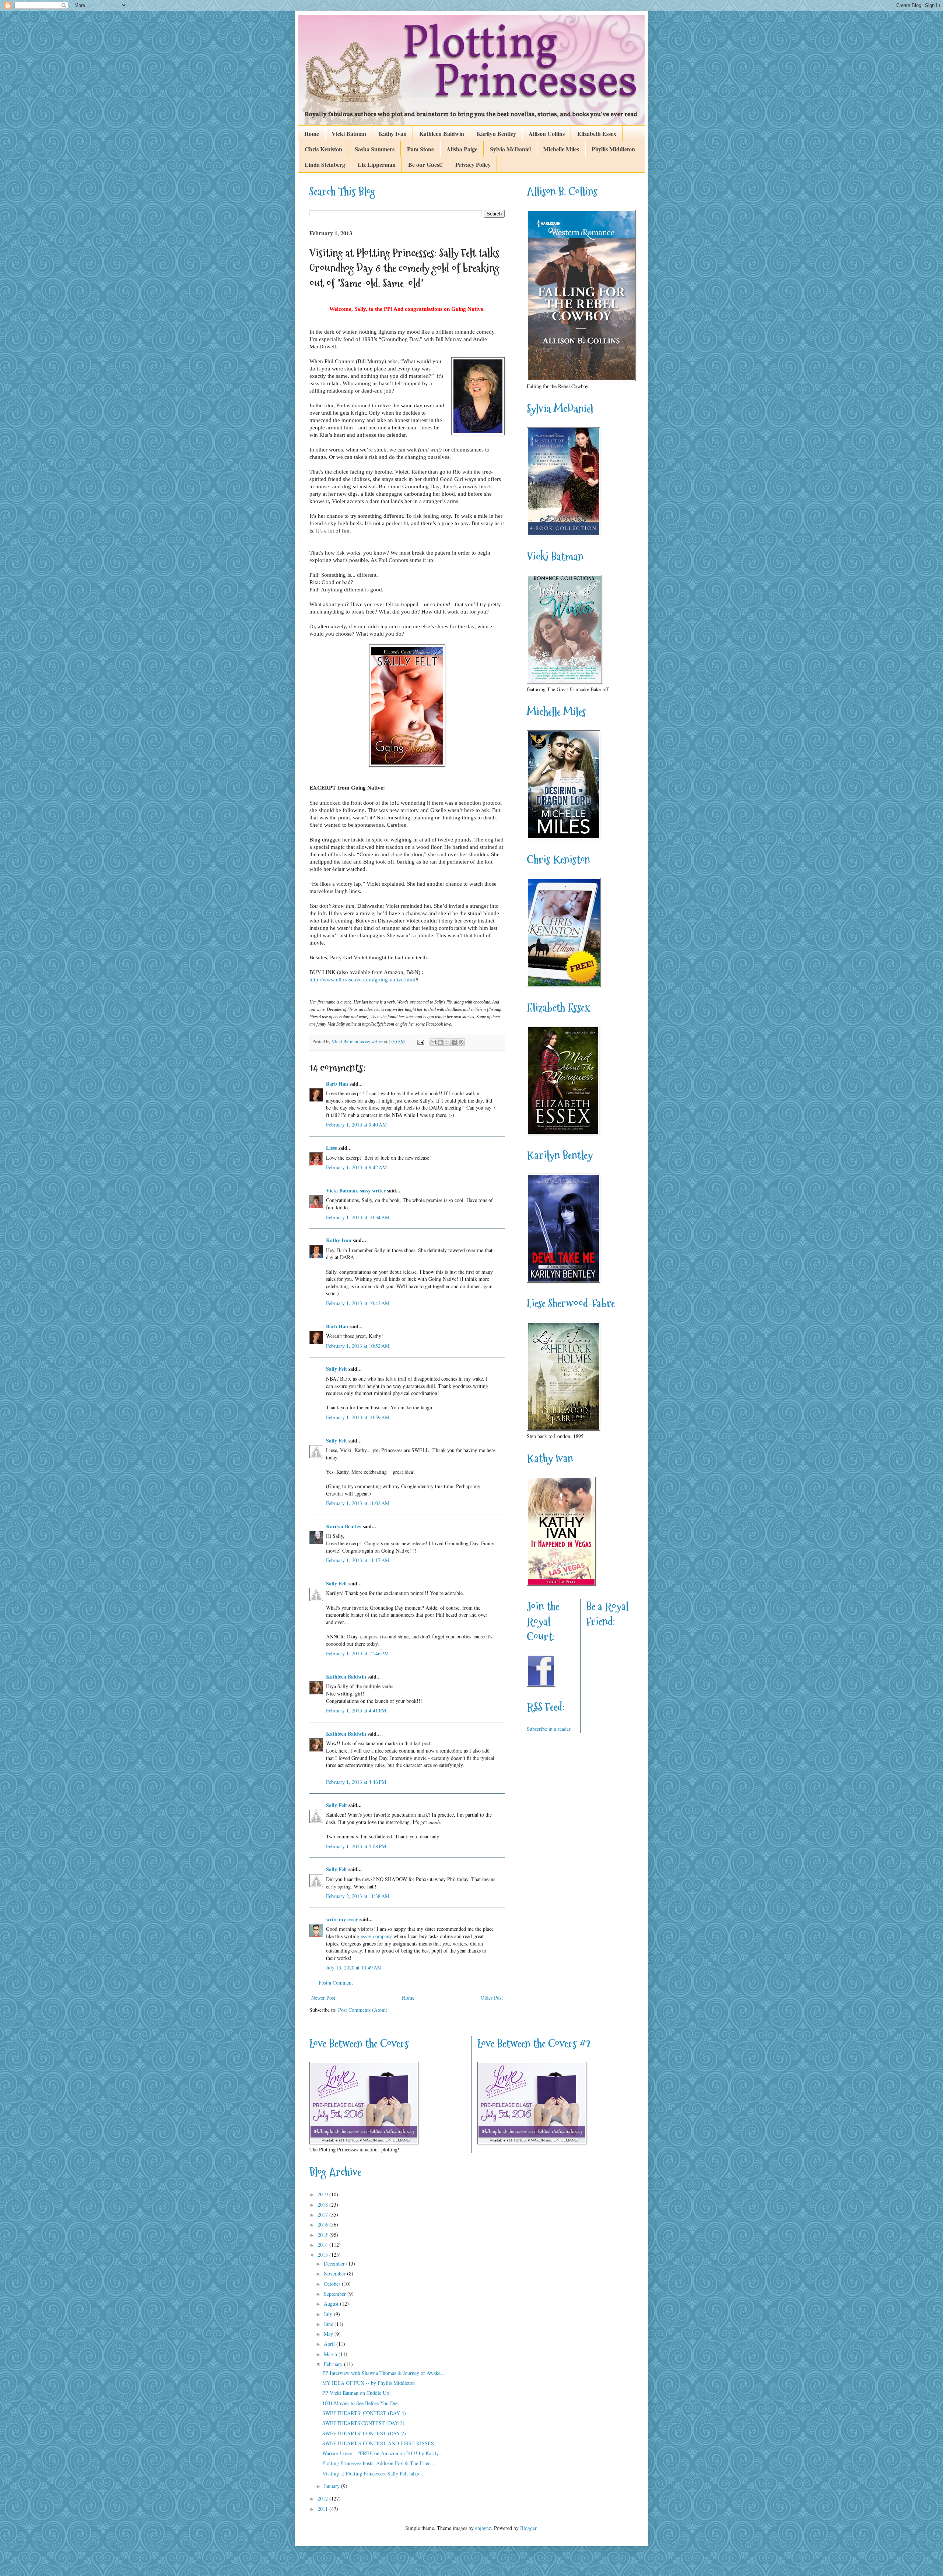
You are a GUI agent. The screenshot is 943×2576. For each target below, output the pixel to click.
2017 (323, 2215)
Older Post (492, 1998)
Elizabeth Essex (597, 133)
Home (312, 133)
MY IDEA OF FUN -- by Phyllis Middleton (369, 2383)
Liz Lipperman (377, 164)
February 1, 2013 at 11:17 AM (358, 1560)
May (329, 2334)
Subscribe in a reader (549, 1729)
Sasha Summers (375, 149)
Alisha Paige (462, 149)
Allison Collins (547, 133)
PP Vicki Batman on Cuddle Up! (357, 2393)
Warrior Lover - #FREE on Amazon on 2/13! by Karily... (383, 2453)
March (331, 2354)
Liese (332, 1148)
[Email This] (433, 1042)
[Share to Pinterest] (461, 1042)
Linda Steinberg (325, 164)
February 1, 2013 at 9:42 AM (356, 1167)
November (335, 2273)
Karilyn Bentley (496, 133)
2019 (323, 2194)
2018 (323, 2205)
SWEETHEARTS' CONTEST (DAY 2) (364, 2433)
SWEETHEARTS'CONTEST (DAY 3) (363, 2423)
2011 (323, 2509)
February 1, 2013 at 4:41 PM (356, 1710)
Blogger (528, 2528)
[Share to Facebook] (454, 1042)
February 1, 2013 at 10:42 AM (358, 1303)
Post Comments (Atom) (363, 2010)
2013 (323, 2255)
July (329, 2314)
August (332, 2304)
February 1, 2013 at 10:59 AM (358, 1417)
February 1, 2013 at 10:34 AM (358, 1217)
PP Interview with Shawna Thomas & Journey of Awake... (384, 2373)
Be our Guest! (425, 164)
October (333, 2284)
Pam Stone (420, 149)
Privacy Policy (473, 164)
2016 (323, 2224)
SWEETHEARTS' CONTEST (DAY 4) (364, 2413)
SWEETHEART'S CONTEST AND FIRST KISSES (378, 2443)
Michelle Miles (561, 149)
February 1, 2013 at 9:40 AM (356, 1124)
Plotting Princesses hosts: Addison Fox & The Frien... (379, 2463)
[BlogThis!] (440, 1042)
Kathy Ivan (393, 133)
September (336, 2294)
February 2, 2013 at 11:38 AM (358, 1896)
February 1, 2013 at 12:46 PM (357, 1653)
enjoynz (483, 2528)
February (334, 2364)
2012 (323, 2498)
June (329, 2324)
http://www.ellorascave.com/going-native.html (362, 979)
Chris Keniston (323, 149)
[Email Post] (420, 1042)
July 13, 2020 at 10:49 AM (354, 1967)
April (330, 2344)
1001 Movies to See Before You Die (360, 2403)
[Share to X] (447, 1042)
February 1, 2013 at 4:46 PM (356, 1782)
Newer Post (323, 1998)
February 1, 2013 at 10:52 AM (358, 1346)
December (335, 2264)
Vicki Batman (349, 133)
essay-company (376, 1936)
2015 (323, 2235)
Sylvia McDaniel (510, 149)
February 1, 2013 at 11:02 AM (358, 1503)
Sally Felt (336, 1369)
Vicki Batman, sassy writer (356, 1190)
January (332, 2486)
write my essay (342, 1919)
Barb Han (337, 1084)
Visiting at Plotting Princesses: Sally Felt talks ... (374, 2473)
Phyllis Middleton (613, 149)
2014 (323, 2245)
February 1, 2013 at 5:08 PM (356, 1846)
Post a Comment (336, 1983)
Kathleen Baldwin (442, 133)
